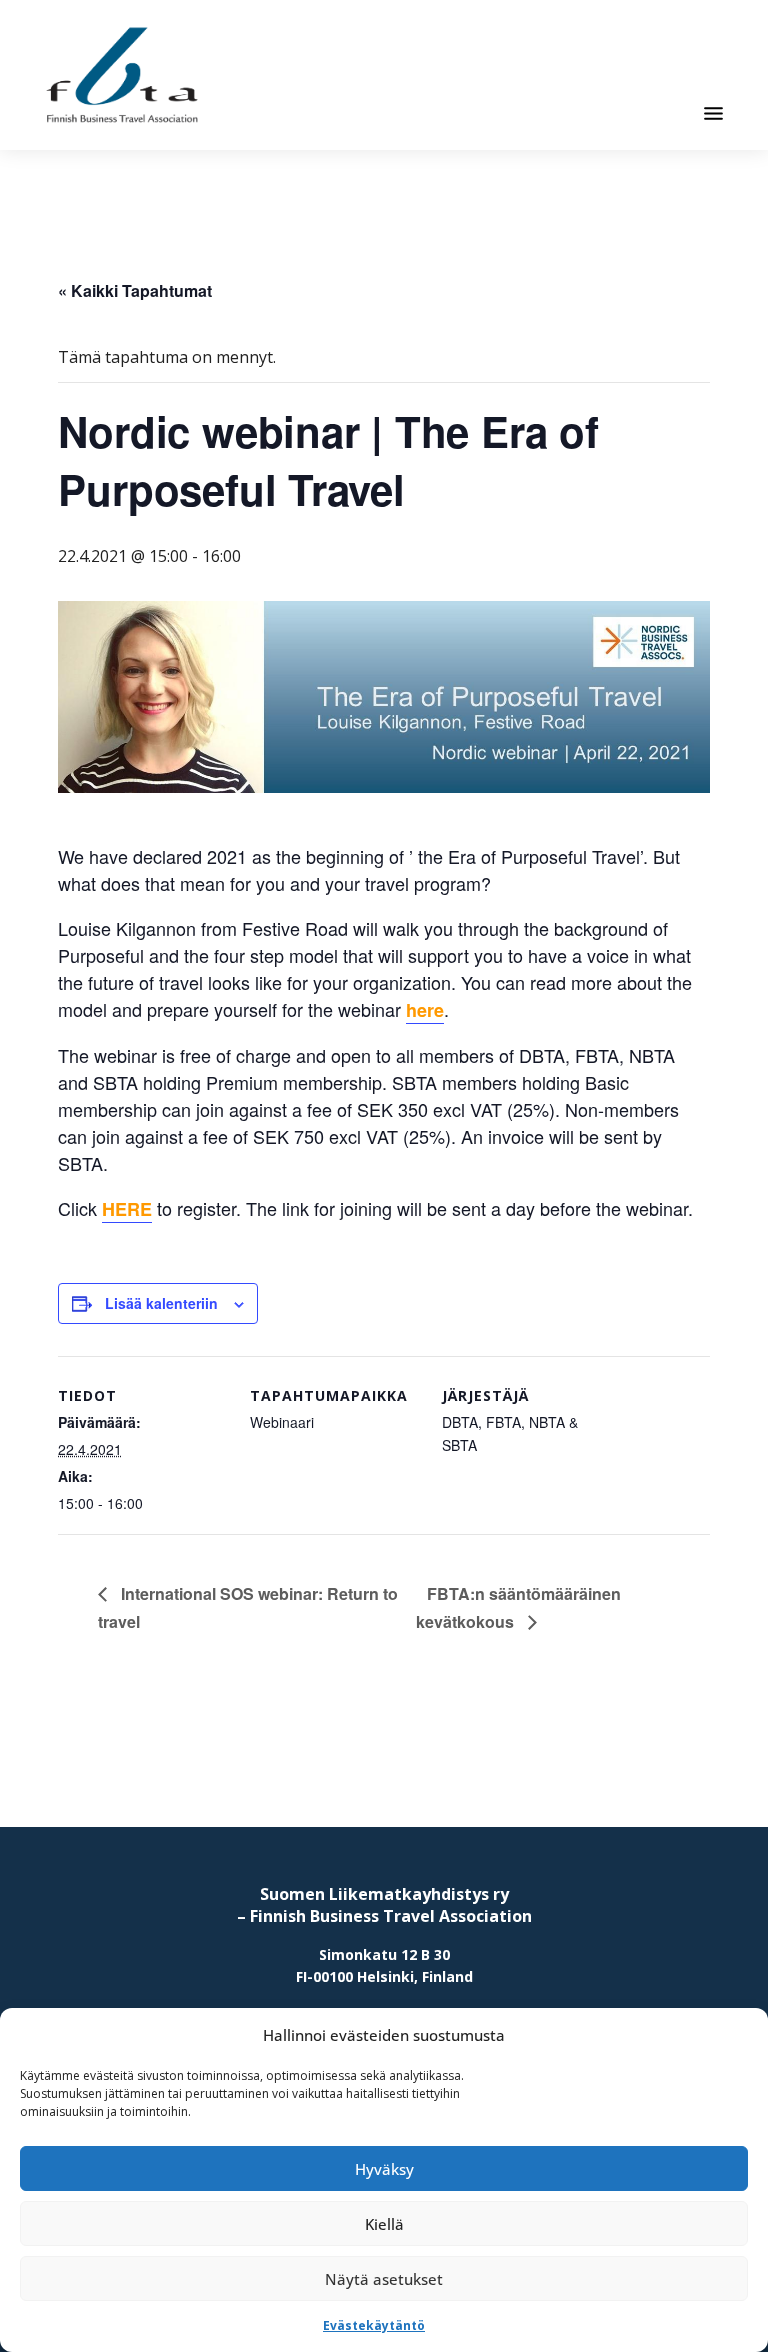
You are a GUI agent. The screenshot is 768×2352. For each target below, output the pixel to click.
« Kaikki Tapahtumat (135, 290)
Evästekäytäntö (374, 2325)
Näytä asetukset (384, 2279)
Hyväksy (384, 2169)
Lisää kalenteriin (161, 1303)
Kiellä (384, 2224)
